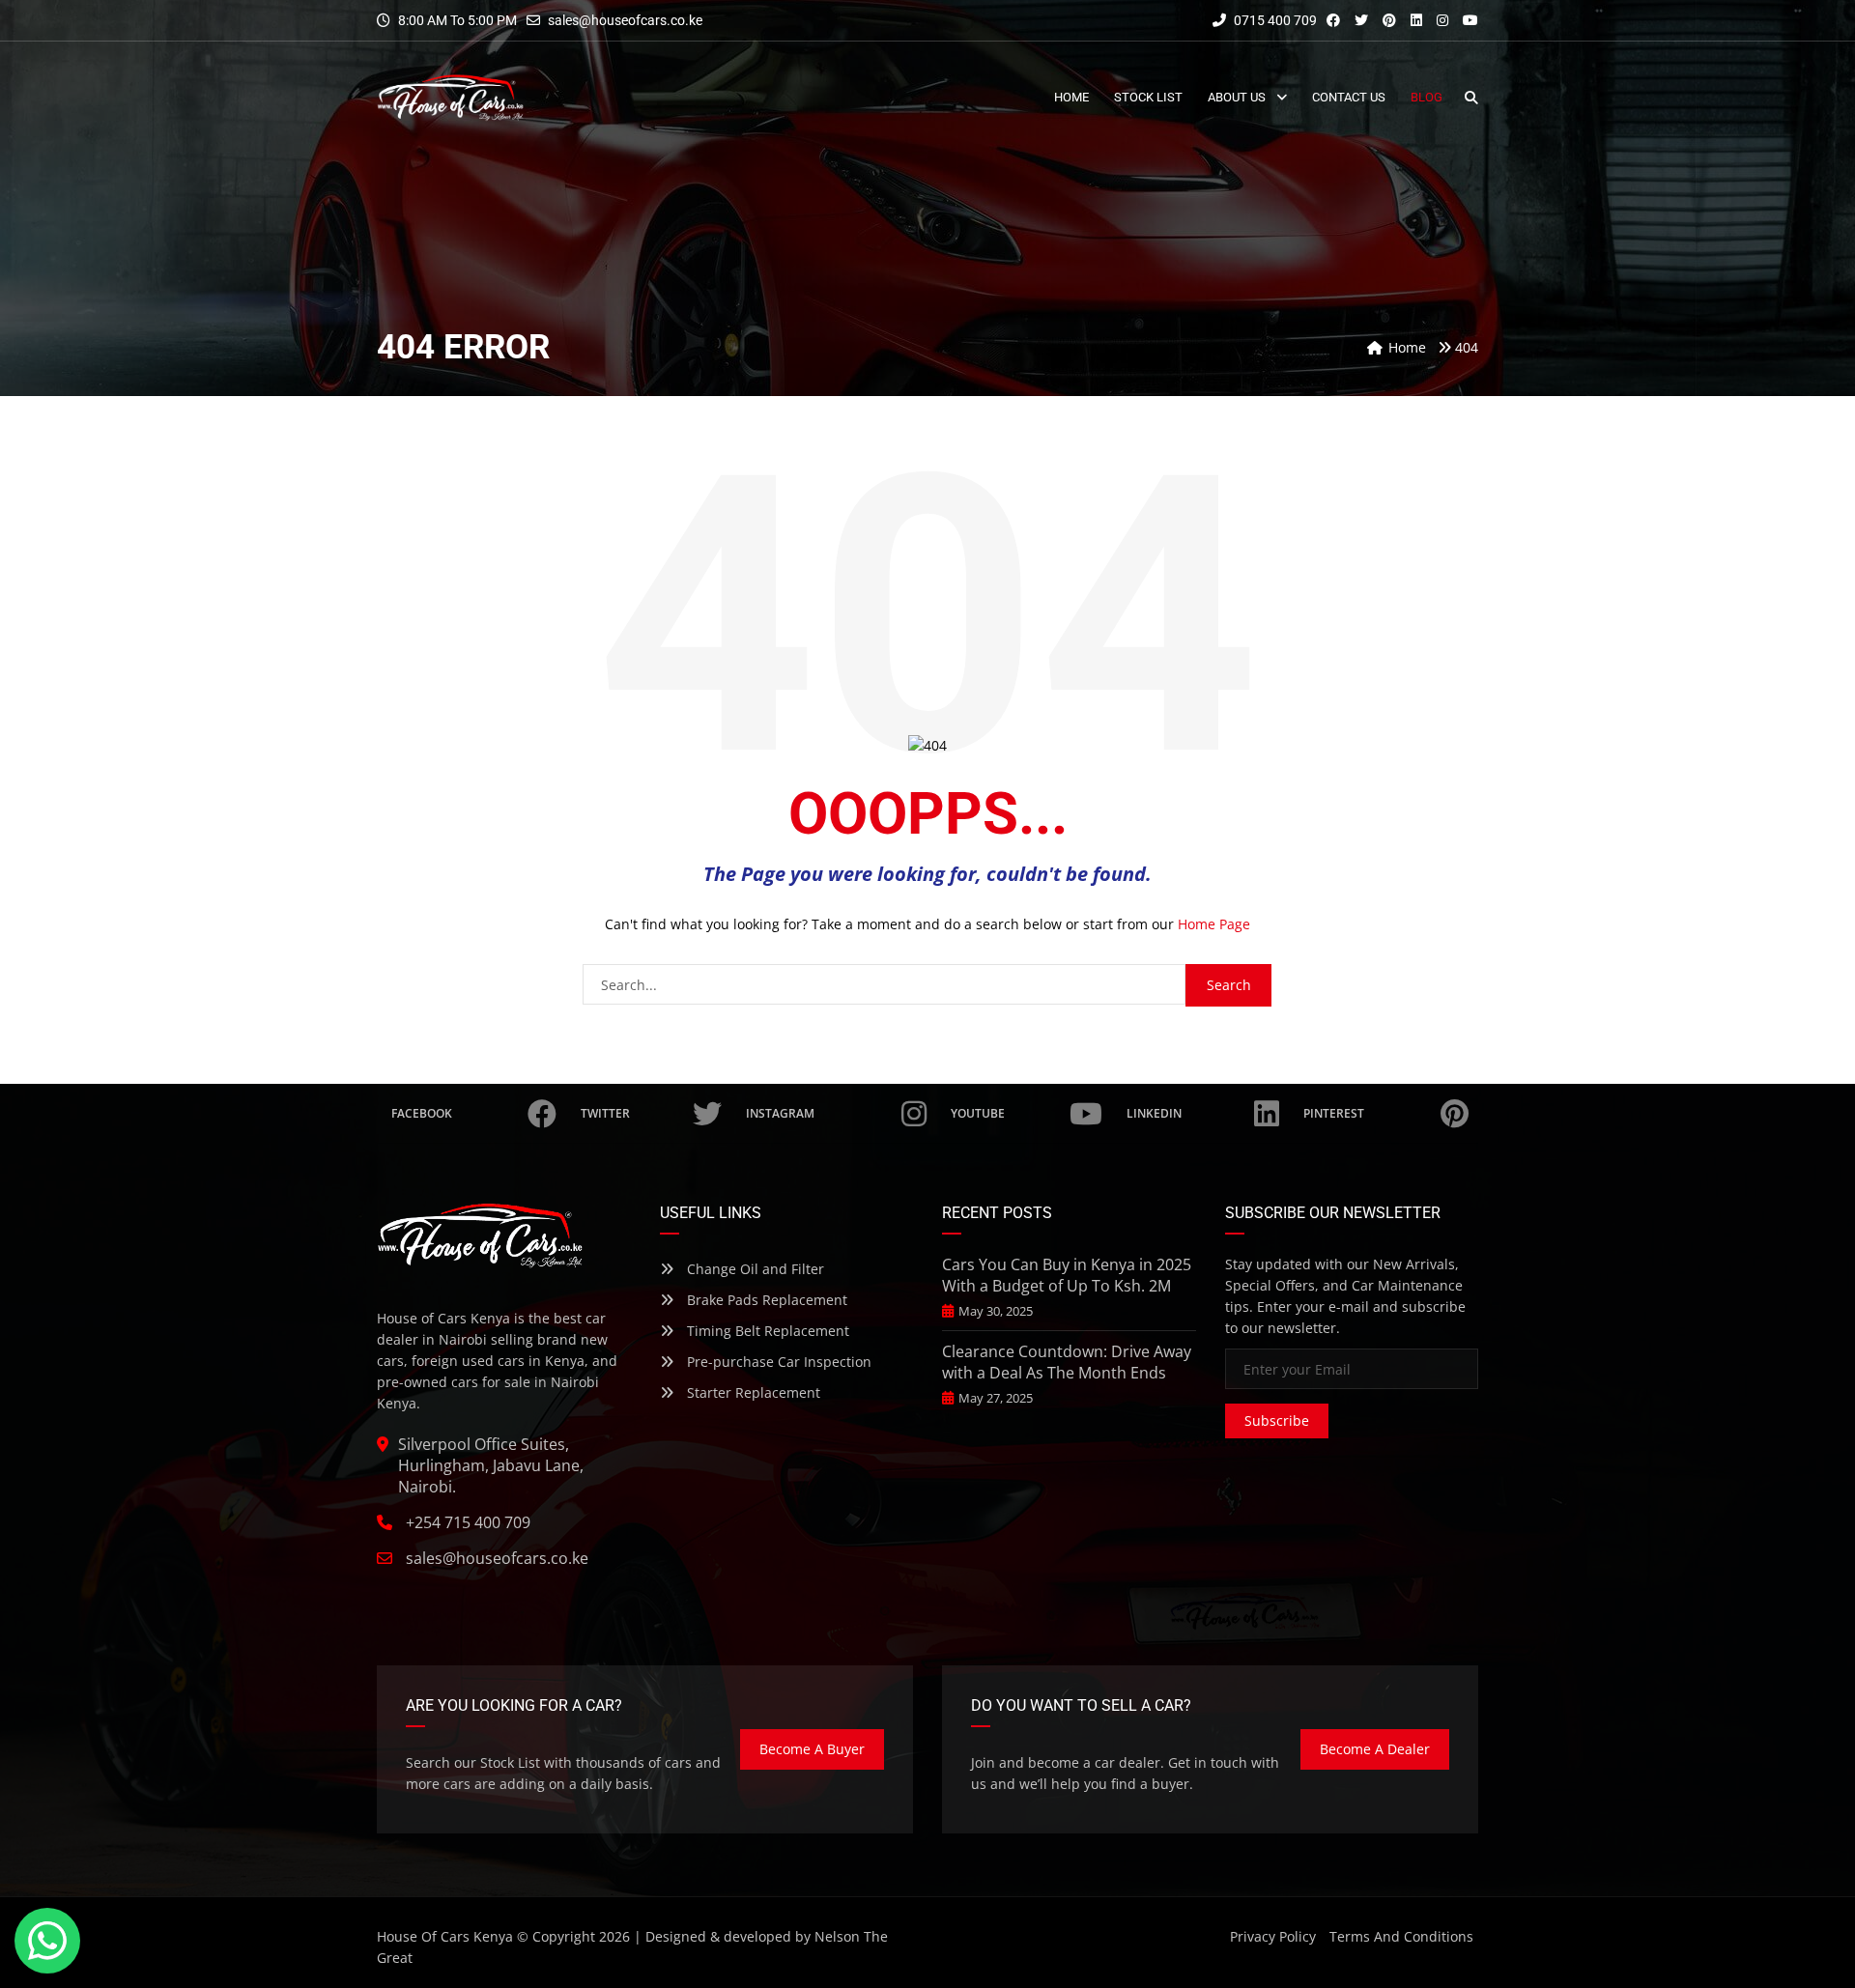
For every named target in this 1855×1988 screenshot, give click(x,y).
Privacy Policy (1273, 1936)
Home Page (1214, 924)
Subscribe (1277, 1420)
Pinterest (1334, 1113)
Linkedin (1154, 1113)
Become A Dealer (1375, 1749)
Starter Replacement (752, 1392)
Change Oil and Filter (754, 1269)
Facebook (422, 1113)
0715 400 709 (1274, 20)
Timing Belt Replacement (766, 1331)
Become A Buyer (812, 1749)
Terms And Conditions (1401, 1936)
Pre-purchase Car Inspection (777, 1362)
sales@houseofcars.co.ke (625, 20)
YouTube (978, 1113)
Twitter (605, 1113)
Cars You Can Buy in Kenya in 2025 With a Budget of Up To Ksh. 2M (1067, 1275)
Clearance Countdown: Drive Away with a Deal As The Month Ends (1067, 1362)
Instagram (780, 1113)
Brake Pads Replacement (765, 1300)
